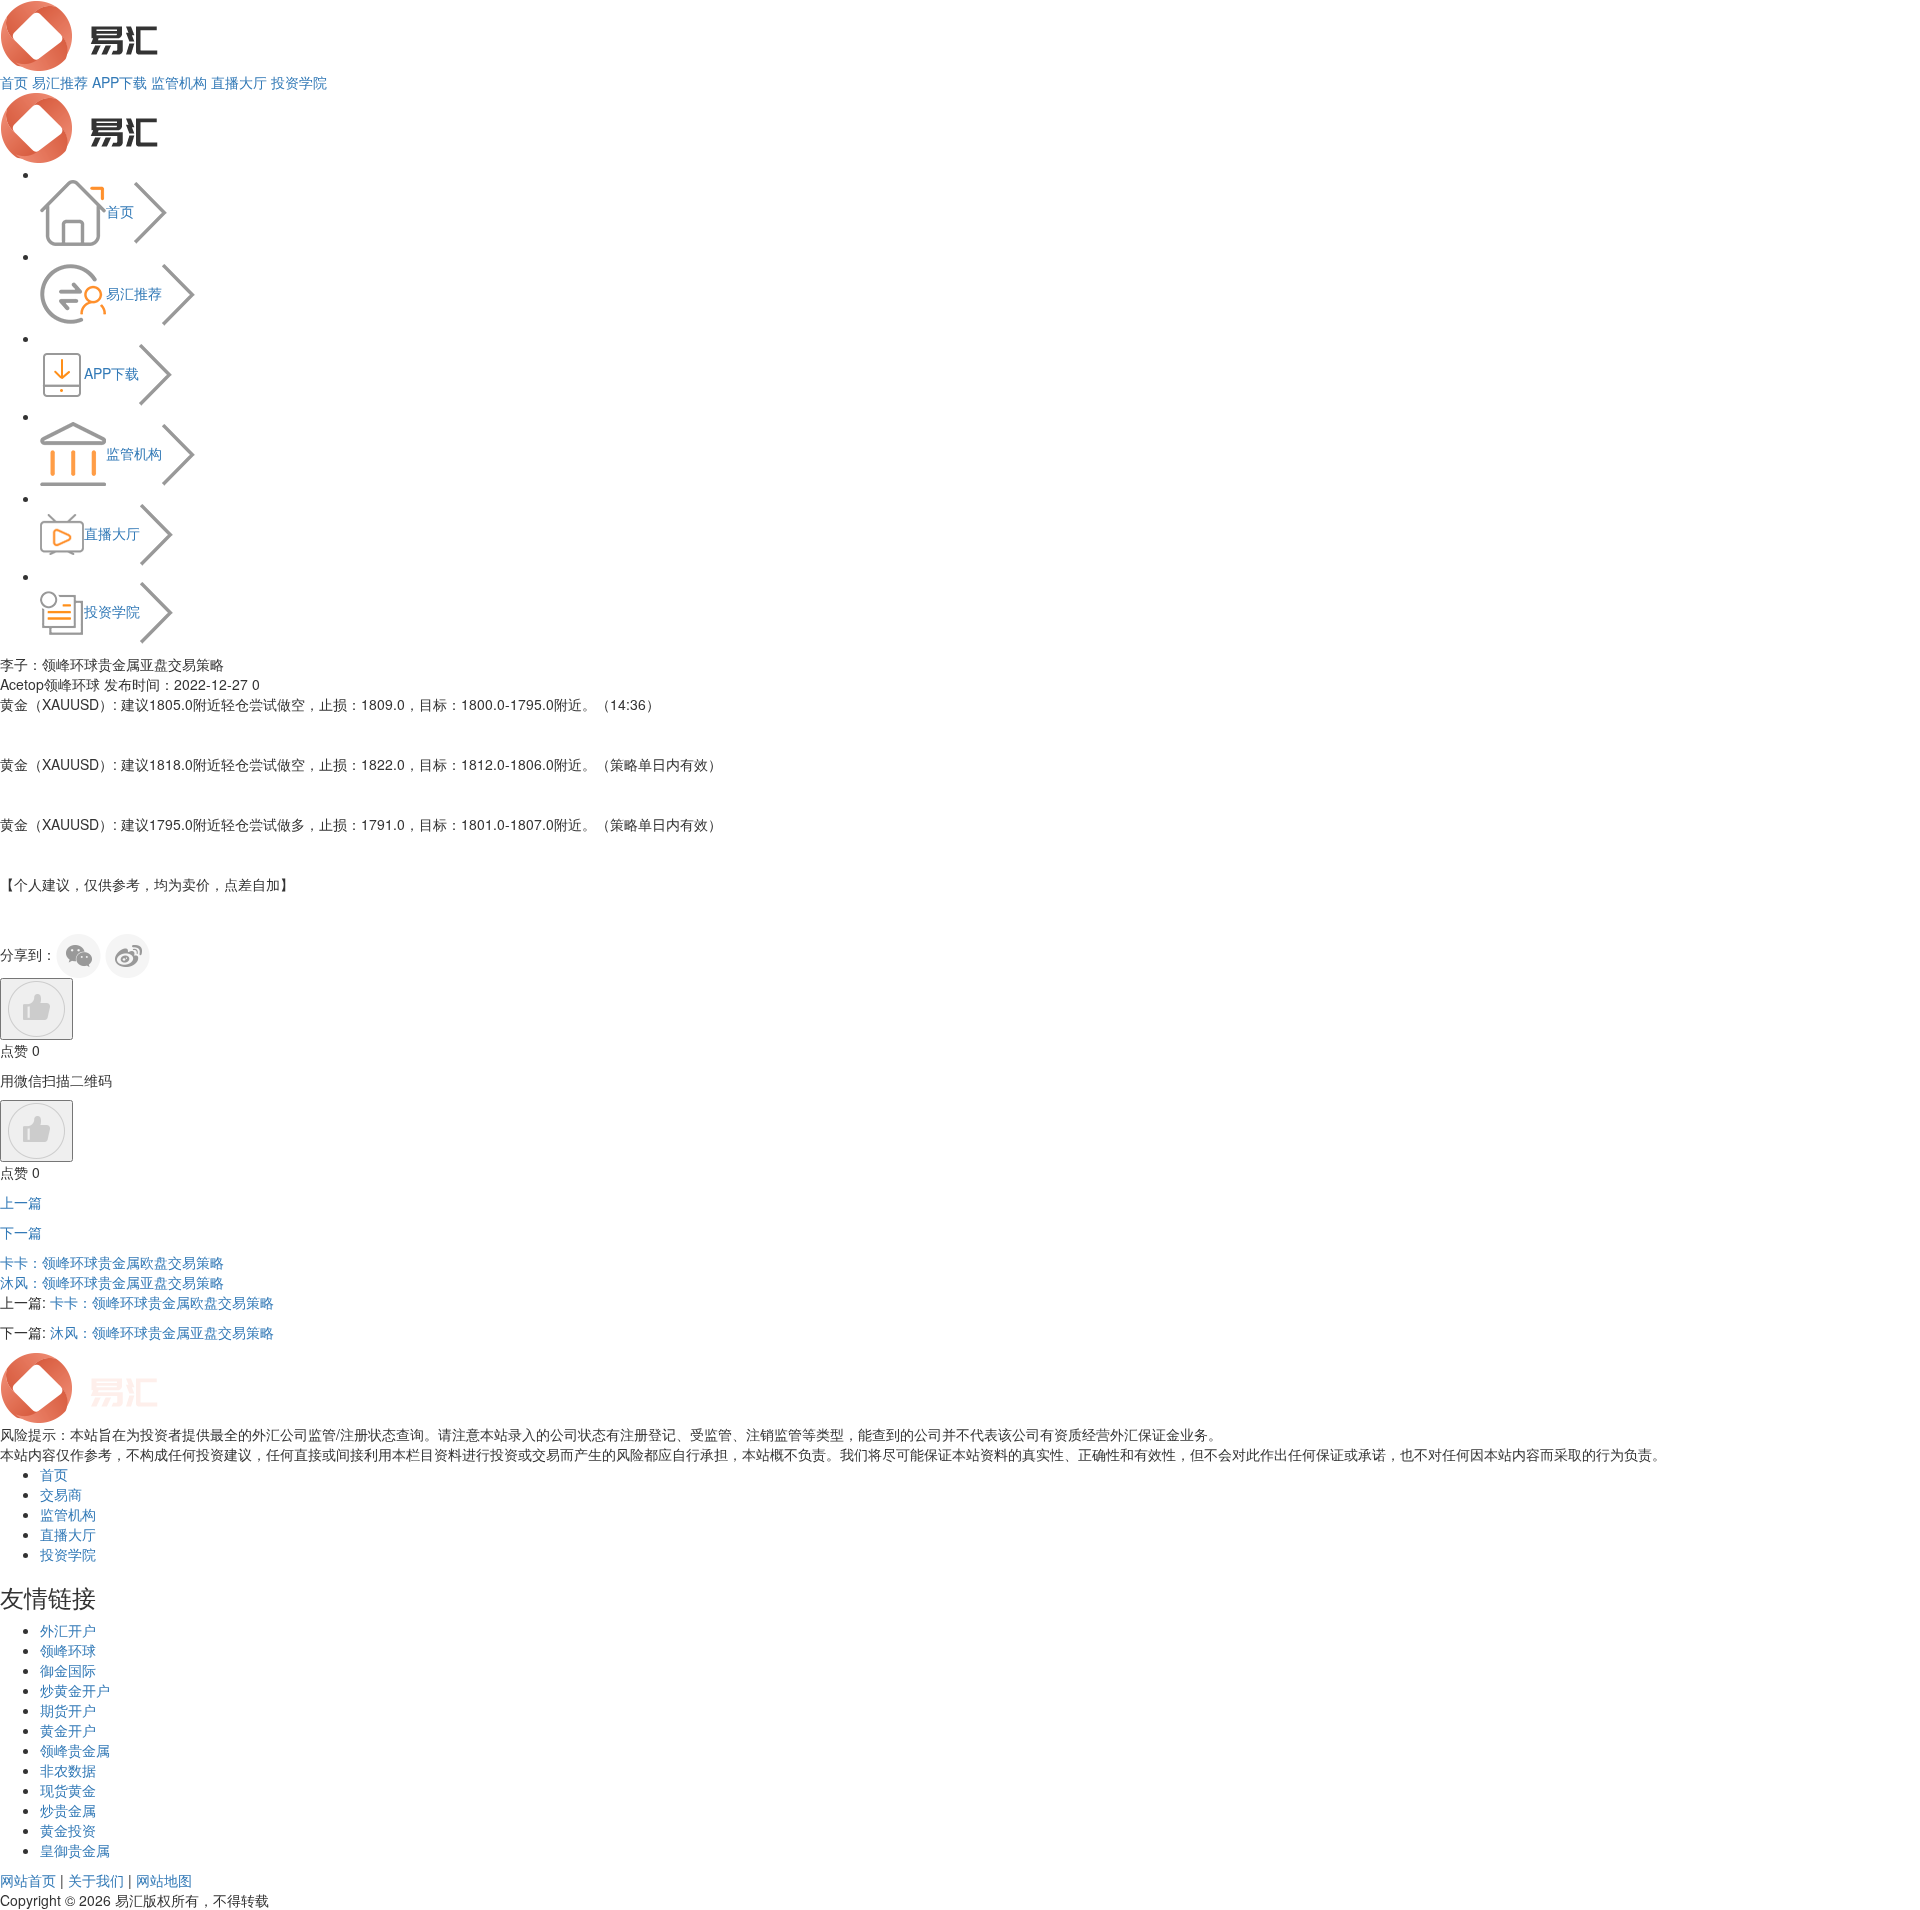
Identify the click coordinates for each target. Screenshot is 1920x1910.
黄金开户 (68, 1730)
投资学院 (299, 82)
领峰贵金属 (75, 1750)
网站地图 (164, 1880)
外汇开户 (68, 1630)
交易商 (61, 1494)
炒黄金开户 (75, 1690)
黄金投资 (68, 1830)
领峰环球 (68, 1650)
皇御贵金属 (75, 1850)
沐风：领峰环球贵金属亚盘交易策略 (112, 1282)
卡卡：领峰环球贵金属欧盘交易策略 (112, 1262)
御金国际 (68, 1670)
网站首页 (28, 1880)
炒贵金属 (68, 1810)
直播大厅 (239, 82)
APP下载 (119, 82)
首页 (14, 82)
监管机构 (179, 82)
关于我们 (96, 1880)
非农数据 (68, 1770)
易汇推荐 (60, 82)
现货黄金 (68, 1790)
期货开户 (68, 1710)
